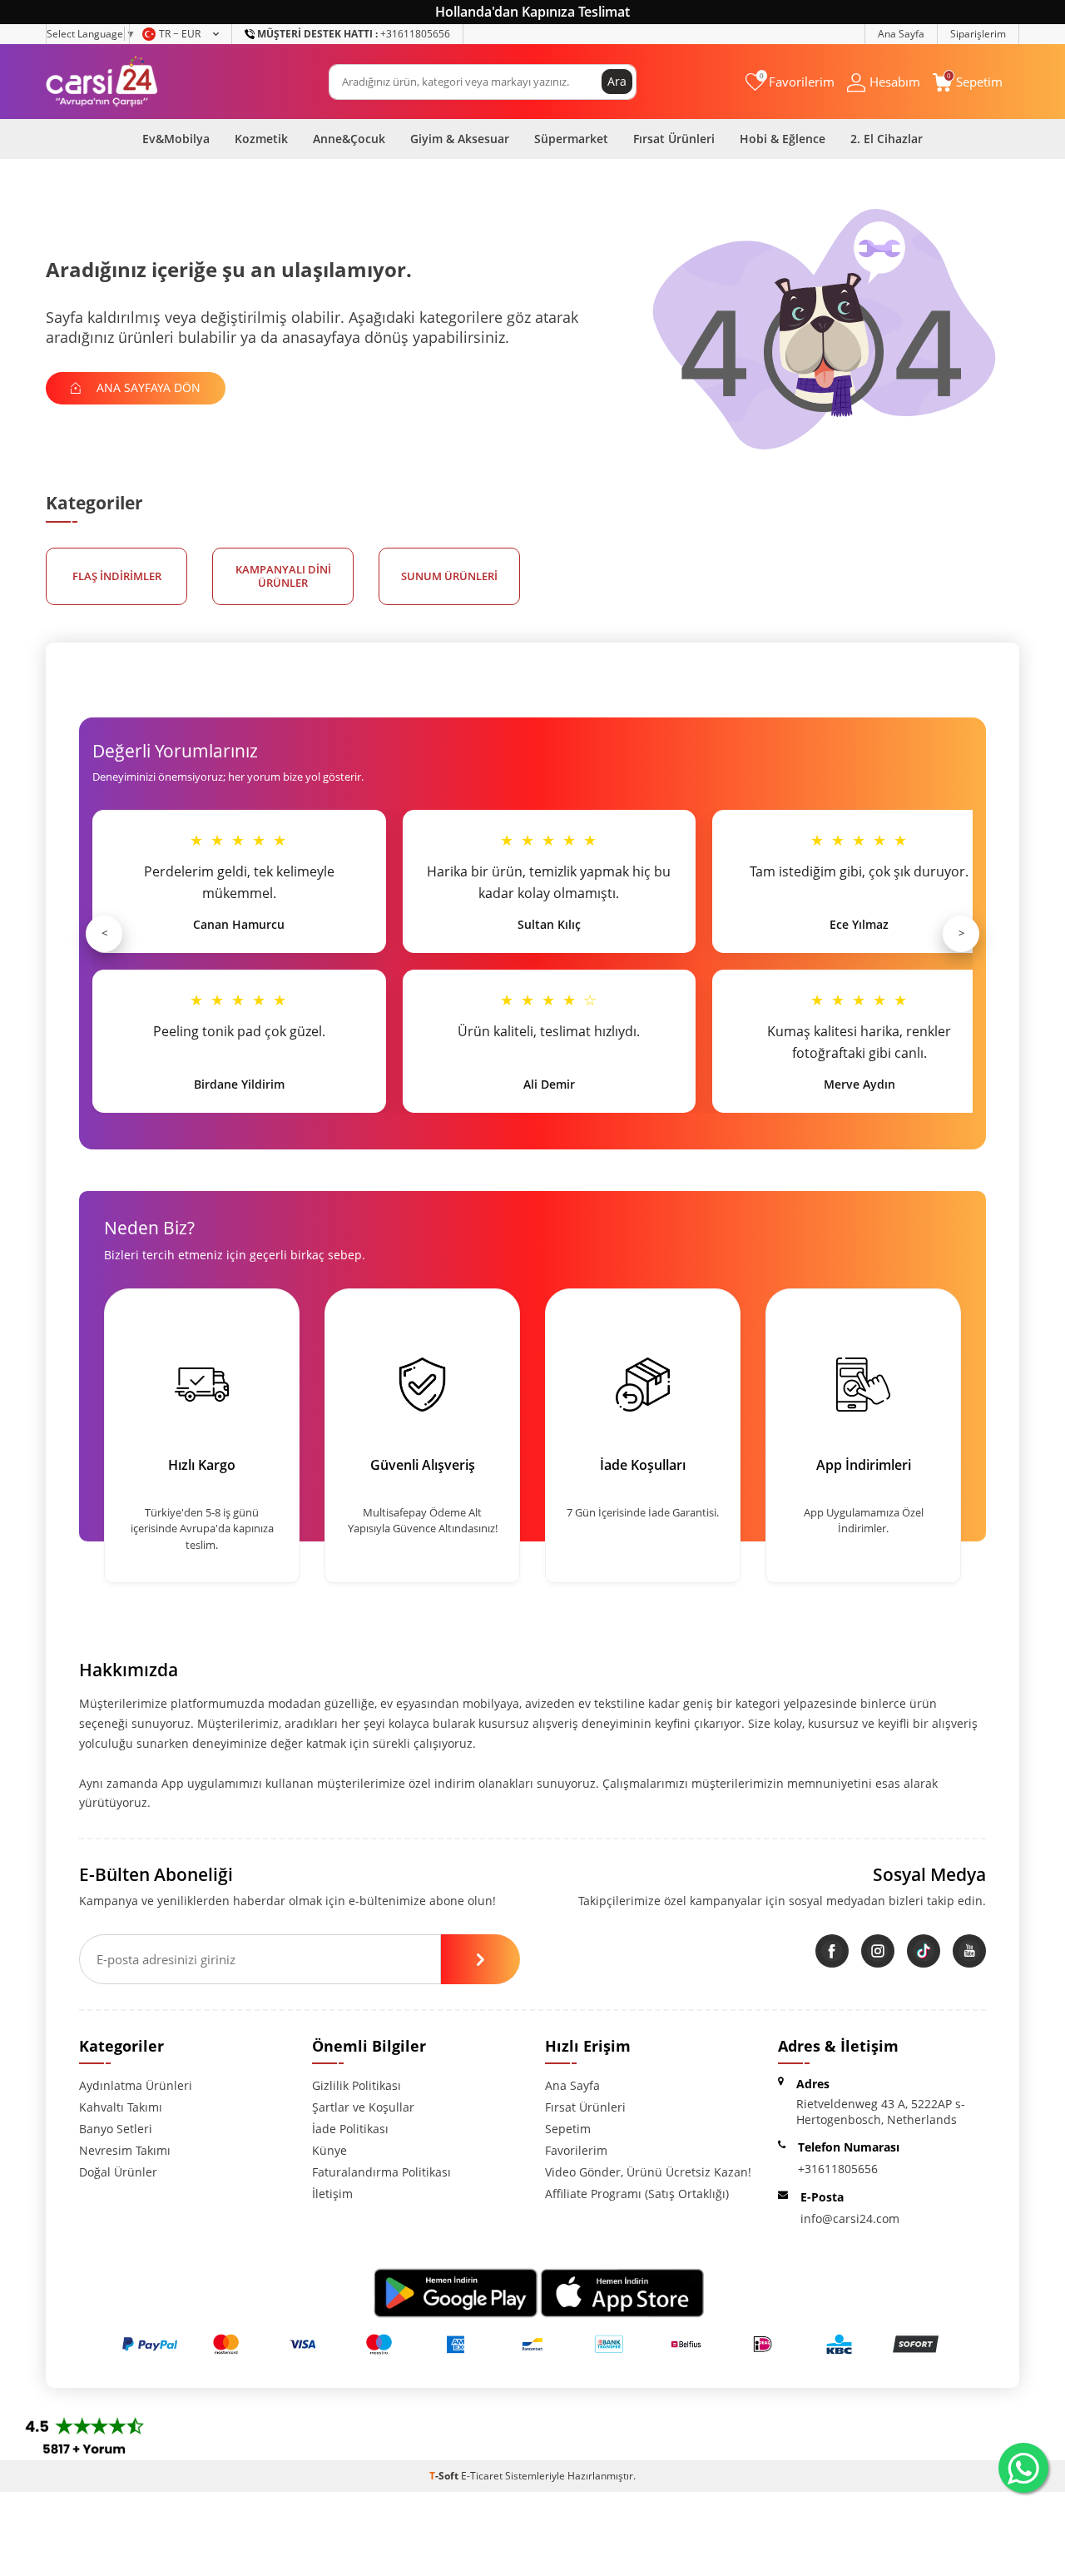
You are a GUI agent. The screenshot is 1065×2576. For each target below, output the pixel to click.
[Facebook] (832, 1951)
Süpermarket (571, 139)
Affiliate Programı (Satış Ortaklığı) (637, 2194)
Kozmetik (261, 139)
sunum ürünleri (449, 576)
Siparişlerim (978, 34)
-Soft (445, 2476)
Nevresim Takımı (125, 2150)
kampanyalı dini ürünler (283, 576)
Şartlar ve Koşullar (363, 2107)
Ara (617, 81)
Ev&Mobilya (176, 139)
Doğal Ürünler (118, 2172)
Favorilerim (576, 2150)
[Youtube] (969, 1951)
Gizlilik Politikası (357, 2085)
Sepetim (568, 2129)
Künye (329, 2150)
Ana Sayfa (901, 34)
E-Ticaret (482, 2476)
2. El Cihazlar (887, 139)
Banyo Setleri (116, 2129)
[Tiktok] (924, 1951)
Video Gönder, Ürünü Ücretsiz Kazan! (648, 2172)
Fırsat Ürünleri (674, 139)
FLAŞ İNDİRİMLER (117, 576)
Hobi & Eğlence (783, 139)
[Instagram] (878, 1951)
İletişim (332, 2194)
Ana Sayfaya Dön (147, 387)
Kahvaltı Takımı (121, 2107)
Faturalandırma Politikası (381, 2172)
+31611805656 (354, 34)
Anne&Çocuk (349, 139)
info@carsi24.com (850, 2219)
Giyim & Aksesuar (460, 139)
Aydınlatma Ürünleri (136, 2085)
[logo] (102, 82)
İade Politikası (350, 2129)
